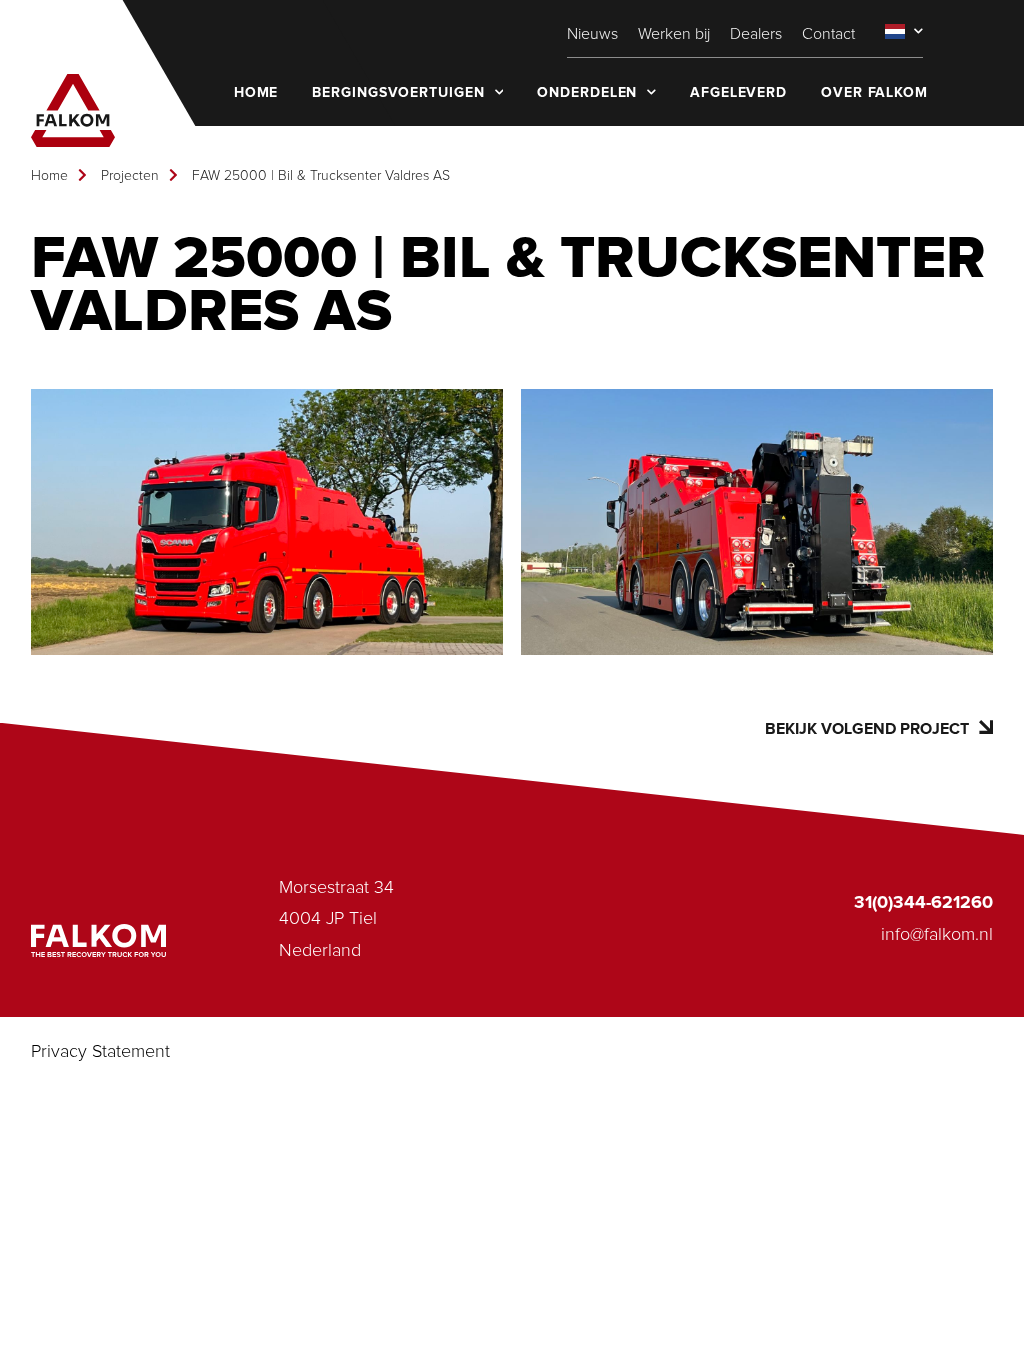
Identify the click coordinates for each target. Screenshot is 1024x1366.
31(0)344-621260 (923, 903)
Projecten (130, 176)
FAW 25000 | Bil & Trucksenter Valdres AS (321, 176)
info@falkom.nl (937, 935)
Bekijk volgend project (867, 729)
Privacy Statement (100, 1052)
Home (49, 176)
